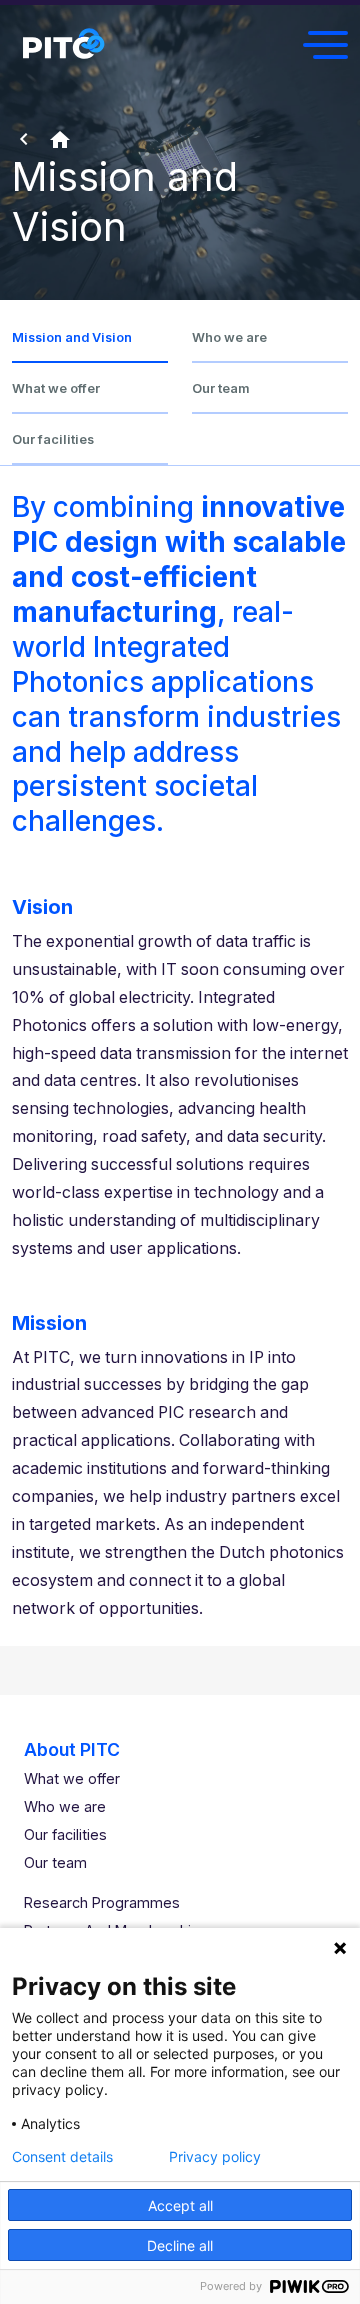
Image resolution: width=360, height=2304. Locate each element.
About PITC (72, 1749)
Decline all (180, 2245)
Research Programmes (102, 1902)
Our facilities (53, 439)
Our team (221, 388)
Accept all (180, 2205)
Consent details (62, 2157)
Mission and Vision (72, 337)
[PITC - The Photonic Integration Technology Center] (63, 45)
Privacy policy (215, 2157)
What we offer (56, 388)
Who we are (229, 337)
